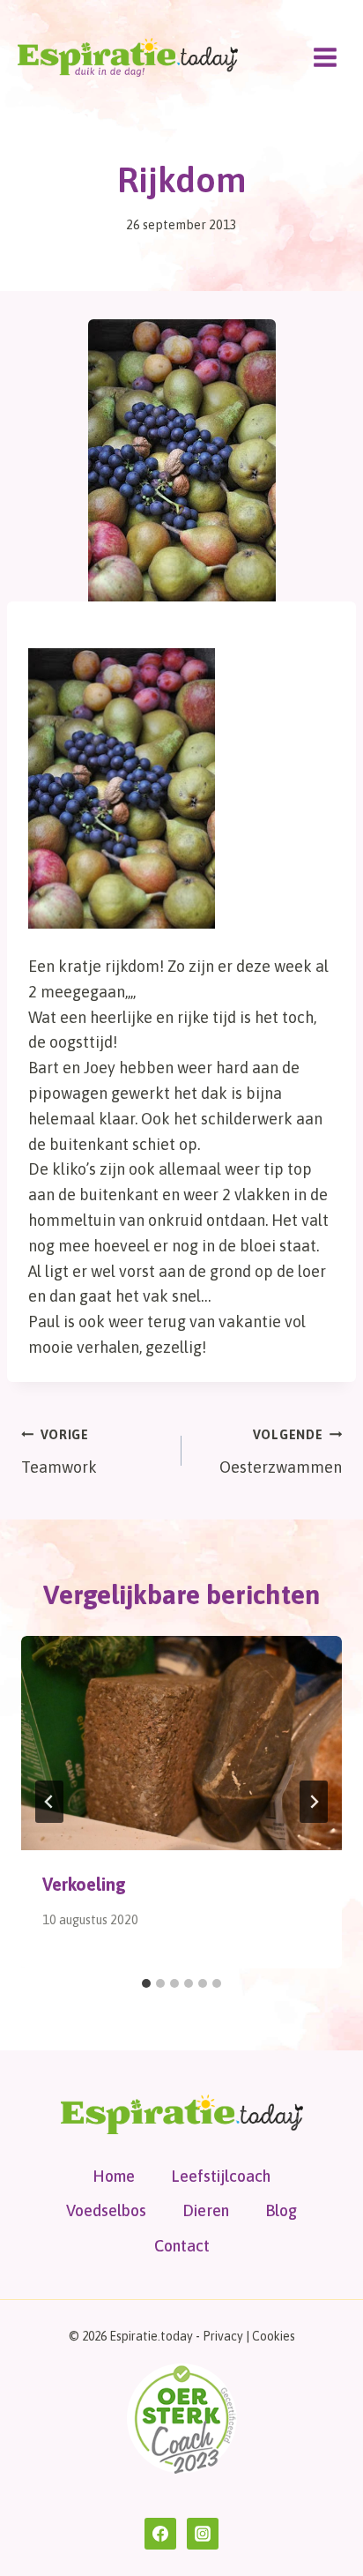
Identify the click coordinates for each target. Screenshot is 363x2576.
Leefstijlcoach (221, 2176)
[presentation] (181, 1743)
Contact (182, 2246)
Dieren (206, 2210)
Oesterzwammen (281, 1452)
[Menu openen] (325, 57)
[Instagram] (203, 2534)
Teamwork (59, 1452)
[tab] (146, 1983)
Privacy (223, 2336)
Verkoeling (84, 1884)
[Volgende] (314, 1802)
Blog (281, 2210)
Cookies (274, 2336)
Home (114, 2176)
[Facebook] (160, 2534)
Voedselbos (106, 2210)
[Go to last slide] (49, 1802)
